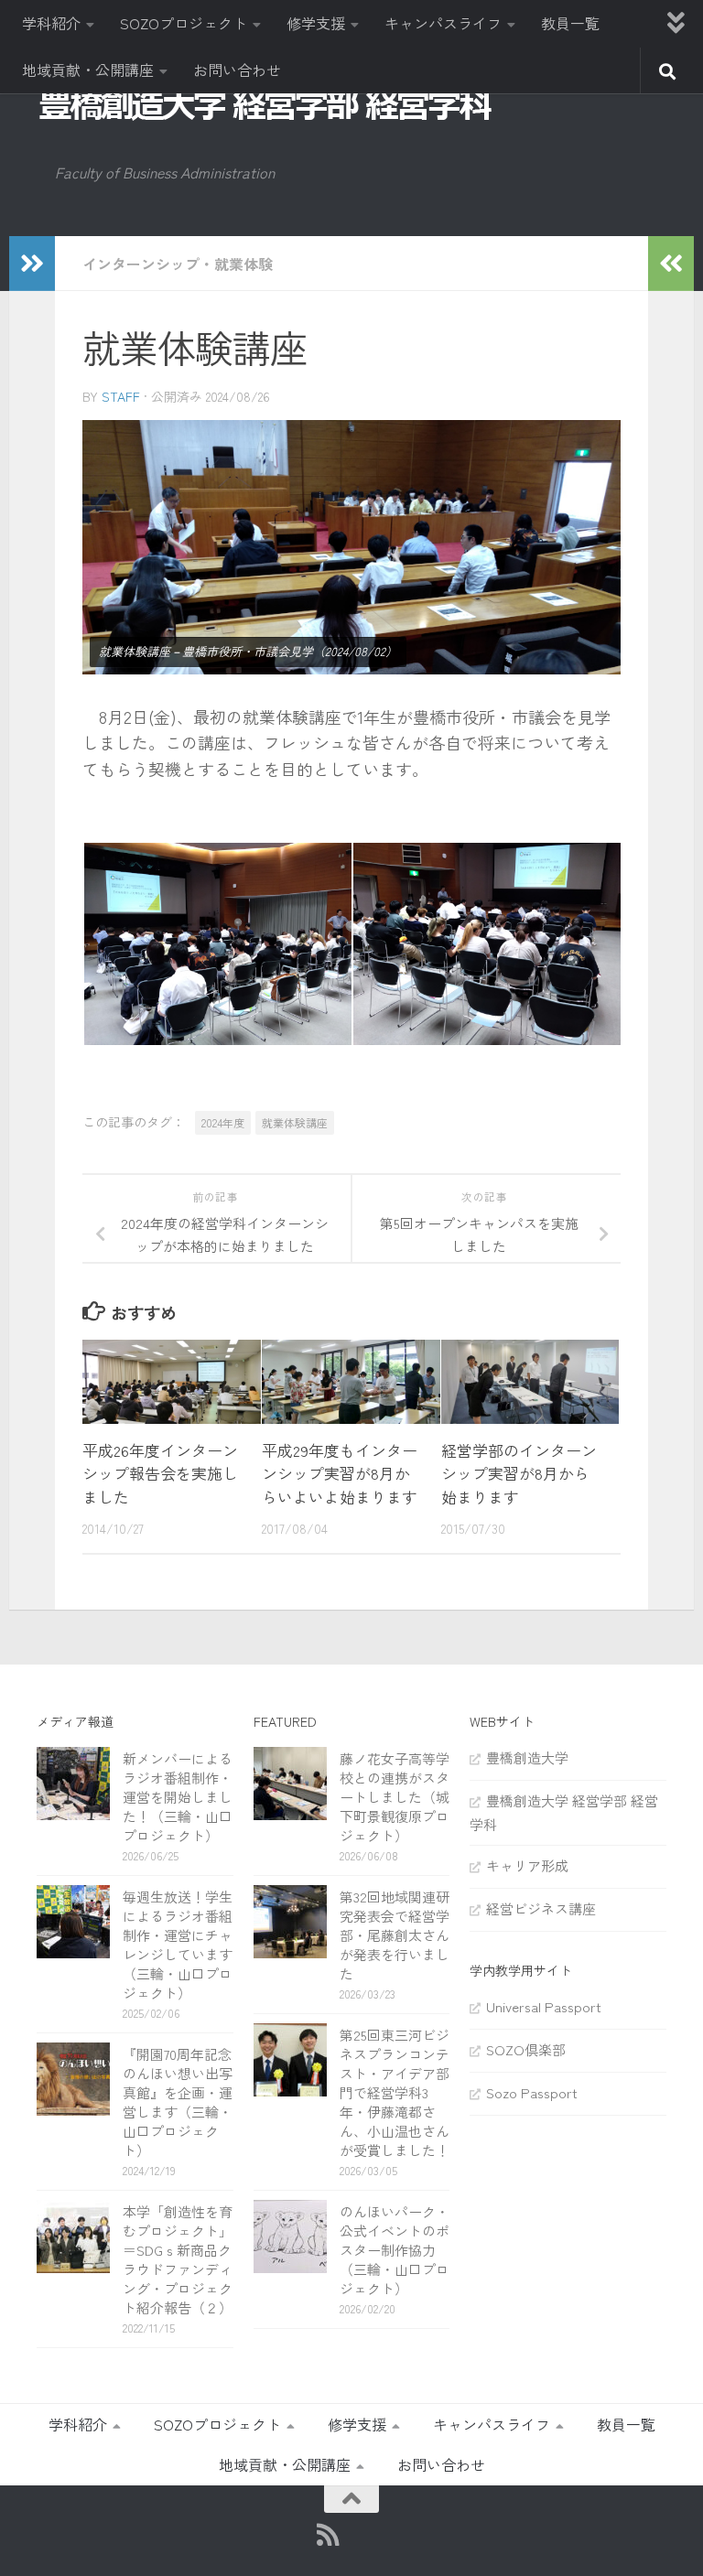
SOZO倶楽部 (526, 2049)
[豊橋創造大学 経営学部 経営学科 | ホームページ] (265, 104)
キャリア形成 (527, 1865)
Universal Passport (544, 2006)
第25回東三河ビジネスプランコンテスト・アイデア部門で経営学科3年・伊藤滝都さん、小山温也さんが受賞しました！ (395, 2092)
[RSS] (329, 2535)
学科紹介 (51, 23)
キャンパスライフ (443, 23)
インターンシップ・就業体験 (178, 264)
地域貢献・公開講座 (88, 70)
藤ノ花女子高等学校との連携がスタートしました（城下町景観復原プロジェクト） (395, 1797)
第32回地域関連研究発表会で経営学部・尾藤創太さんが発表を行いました (395, 1935)
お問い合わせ (237, 70)
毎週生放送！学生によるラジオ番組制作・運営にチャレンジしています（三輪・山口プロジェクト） (178, 1945)
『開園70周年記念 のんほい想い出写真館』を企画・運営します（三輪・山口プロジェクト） (184, 2102)
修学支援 (316, 23)
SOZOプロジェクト (184, 23)
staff (121, 396)
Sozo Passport (532, 2092)
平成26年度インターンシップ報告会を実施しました (160, 1473)
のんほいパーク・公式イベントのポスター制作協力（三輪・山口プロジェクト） (395, 2250)
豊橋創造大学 (527, 1757)
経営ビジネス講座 (541, 1908)
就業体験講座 (295, 1122)
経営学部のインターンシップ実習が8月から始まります (519, 1473)
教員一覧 (570, 23)
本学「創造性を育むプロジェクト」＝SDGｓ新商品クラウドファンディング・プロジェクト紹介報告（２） (178, 2259)
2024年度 (223, 1122)
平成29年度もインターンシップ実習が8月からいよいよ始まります (340, 1473)
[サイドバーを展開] (32, 264)
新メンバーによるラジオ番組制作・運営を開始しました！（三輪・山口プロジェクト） (178, 1797)
